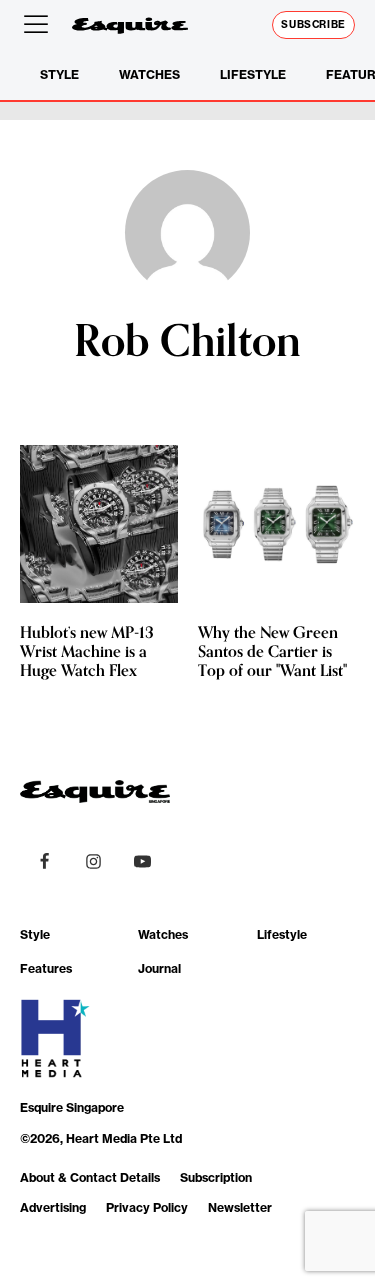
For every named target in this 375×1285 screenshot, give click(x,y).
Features (46, 968)
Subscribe (313, 24)
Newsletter (240, 1207)
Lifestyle (253, 74)
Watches (149, 74)
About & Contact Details (90, 1177)
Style (59, 74)
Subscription (216, 1177)
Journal (159, 968)
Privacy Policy (147, 1207)
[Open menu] (40, 25)
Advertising (53, 1207)
